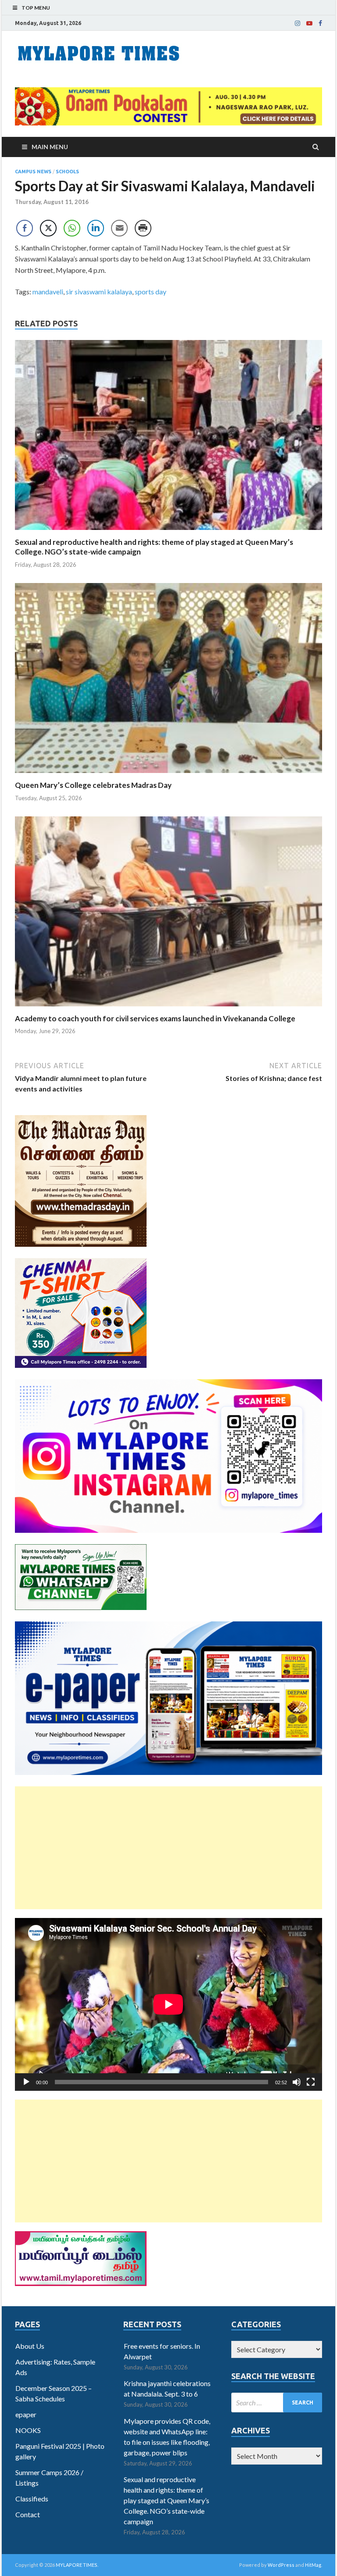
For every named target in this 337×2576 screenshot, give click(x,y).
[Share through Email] (119, 228)
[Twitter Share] (48, 228)
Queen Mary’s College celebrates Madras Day (93, 785)
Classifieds (32, 2499)
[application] (168, 2004)
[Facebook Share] (25, 228)
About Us (30, 2346)
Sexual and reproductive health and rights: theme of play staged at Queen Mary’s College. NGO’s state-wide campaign (167, 2500)
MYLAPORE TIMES (77, 2565)
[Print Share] (143, 228)
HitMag (313, 2565)
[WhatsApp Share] (72, 228)
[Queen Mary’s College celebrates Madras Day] (168, 775)
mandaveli (48, 292)
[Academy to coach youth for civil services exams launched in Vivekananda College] (168, 1008)
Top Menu (36, 8)
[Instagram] (298, 23)
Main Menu (50, 147)
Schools (67, 172)
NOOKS (28, 2430)
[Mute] (297, 2082)
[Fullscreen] (311, 2082)
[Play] (26, 2082)
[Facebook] (320, 23)
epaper (26, 2414)
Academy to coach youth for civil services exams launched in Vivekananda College (155, 1018)
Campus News (33, 172)
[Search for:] (277, 2402)
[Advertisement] (168, 1848)
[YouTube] (309, 23)
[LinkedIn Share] (96, 228)
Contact (28, 2514)
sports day (151, 292)
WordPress (281, 2565)
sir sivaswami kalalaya (99, 292)
